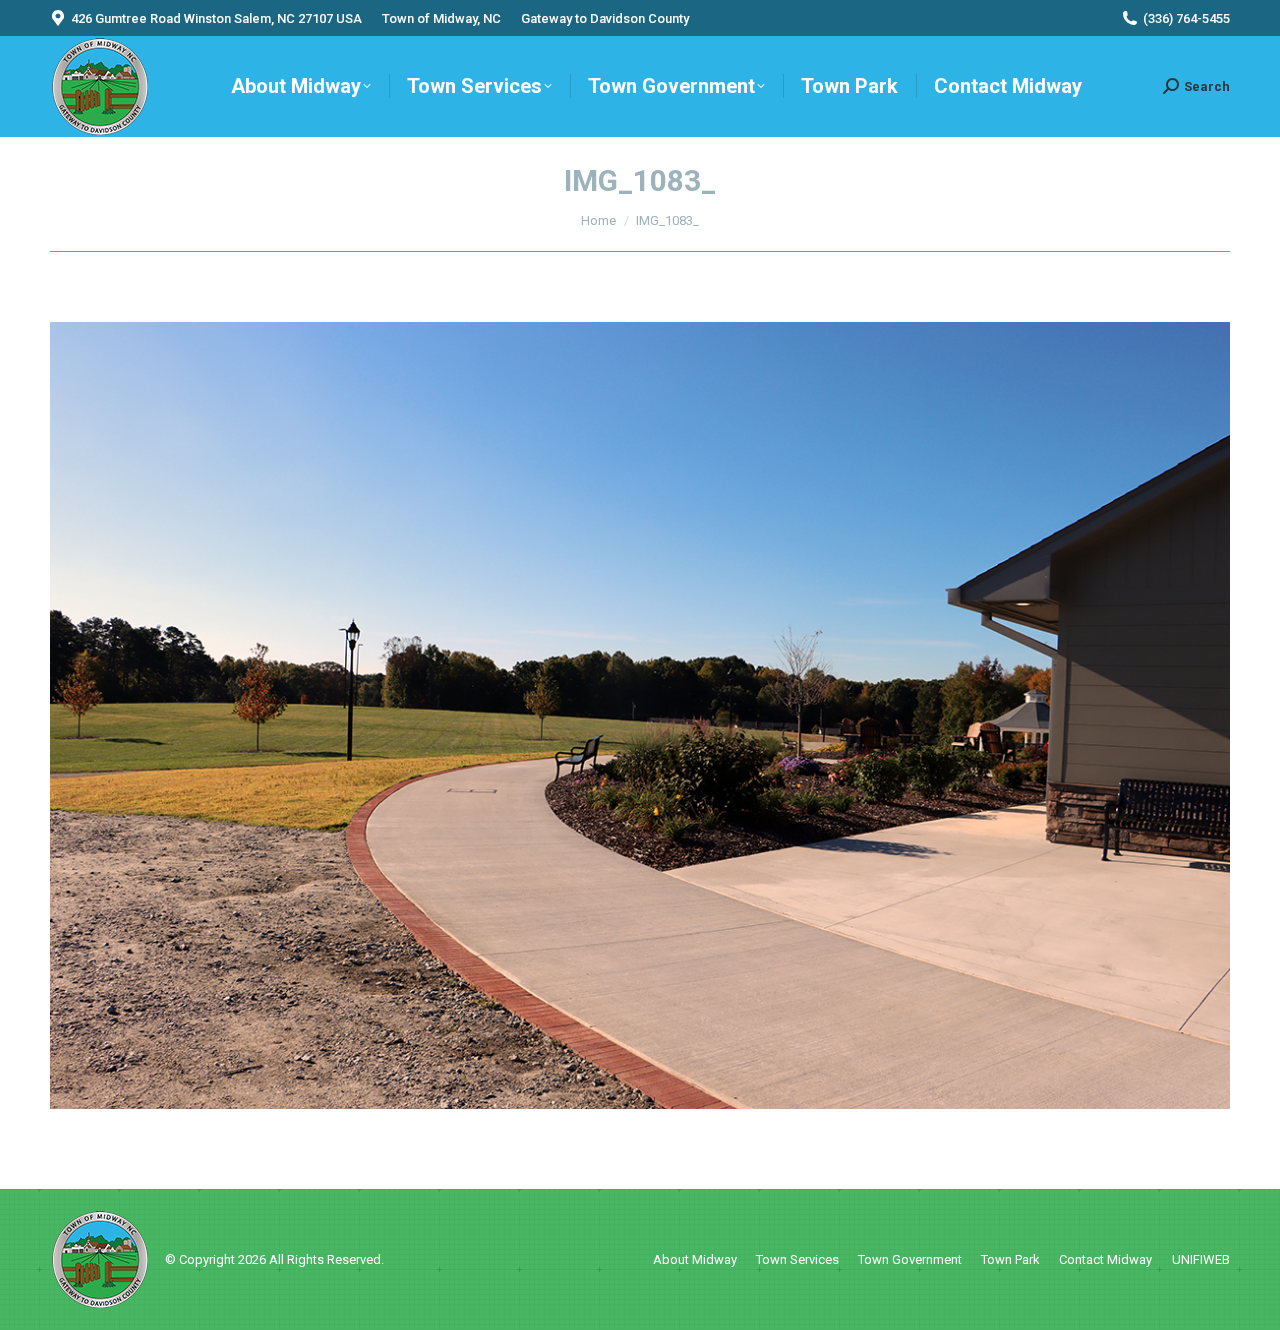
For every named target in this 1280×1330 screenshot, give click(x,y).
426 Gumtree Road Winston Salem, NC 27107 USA (216, 18)
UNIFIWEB (1201, 1259)
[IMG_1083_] (640, 715)
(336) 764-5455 (1186, 18)
